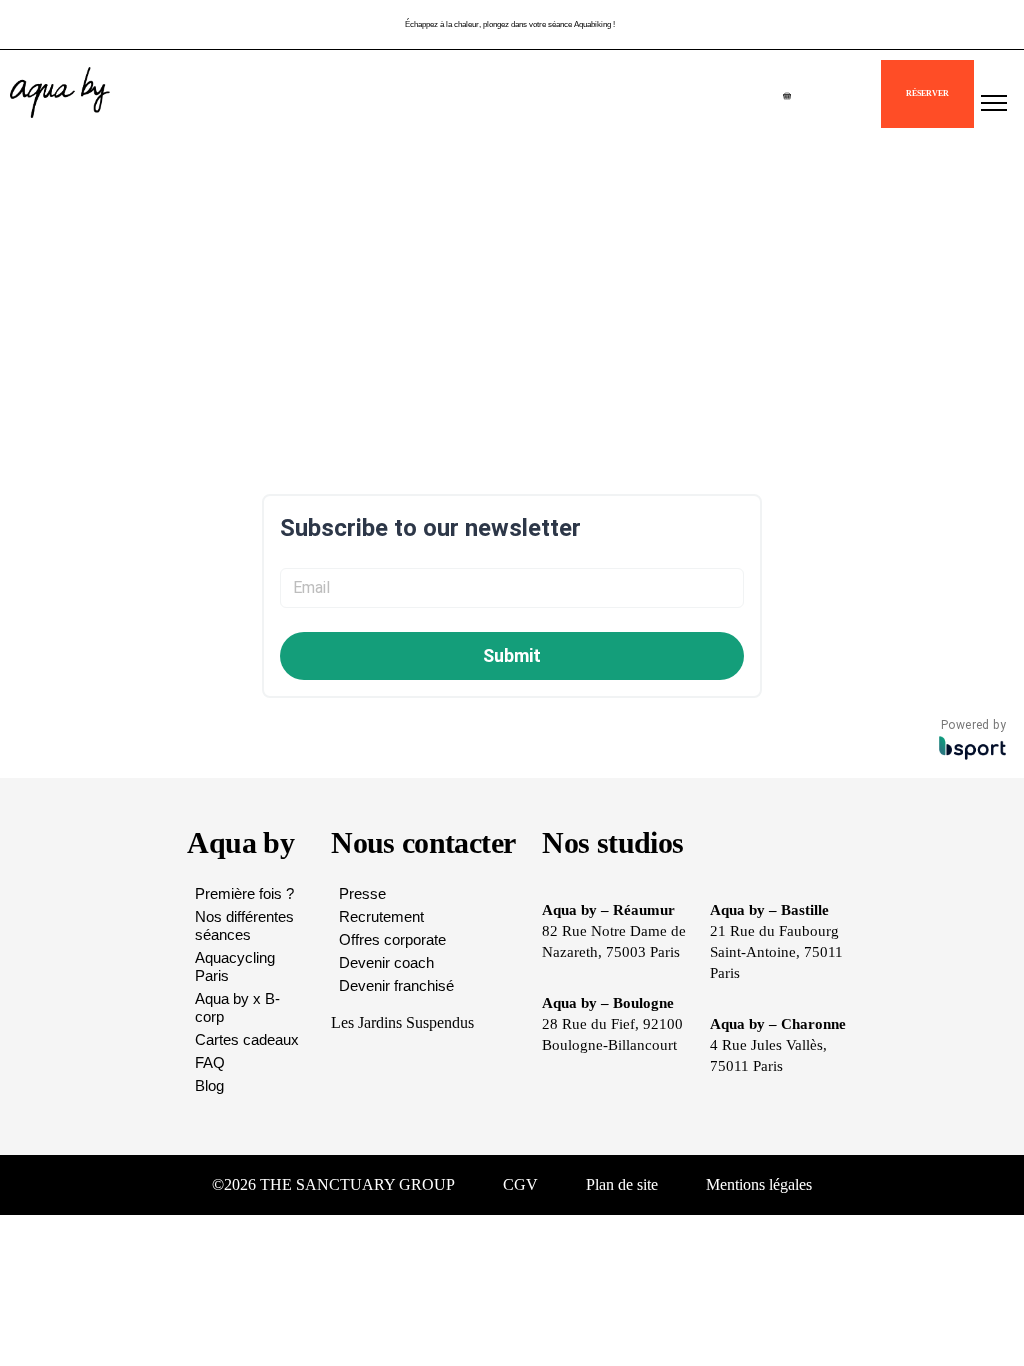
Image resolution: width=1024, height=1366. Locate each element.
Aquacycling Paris (235, 966)
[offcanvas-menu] (994, 104)
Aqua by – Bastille (769, 910)
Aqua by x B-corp (237, 1007)
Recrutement (381, 916)
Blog (209, 1085)
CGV (520, 1184)
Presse (362, 893)
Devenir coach (386, 962)
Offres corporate (392, 939)
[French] (858, 102)
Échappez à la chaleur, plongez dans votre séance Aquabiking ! (510, 20)
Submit (512, 655)
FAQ (210, 1062)
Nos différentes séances (244, 925)
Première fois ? (244, 893)
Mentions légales (759, 1184)
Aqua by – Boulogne (608, 1003)
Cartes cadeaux (247, 1039)
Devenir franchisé (396, 985)
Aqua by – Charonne (778, 1024)
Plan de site (622, 1184)
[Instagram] (904, 1185)
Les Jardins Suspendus (402, 1022)
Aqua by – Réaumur (608, 910)
